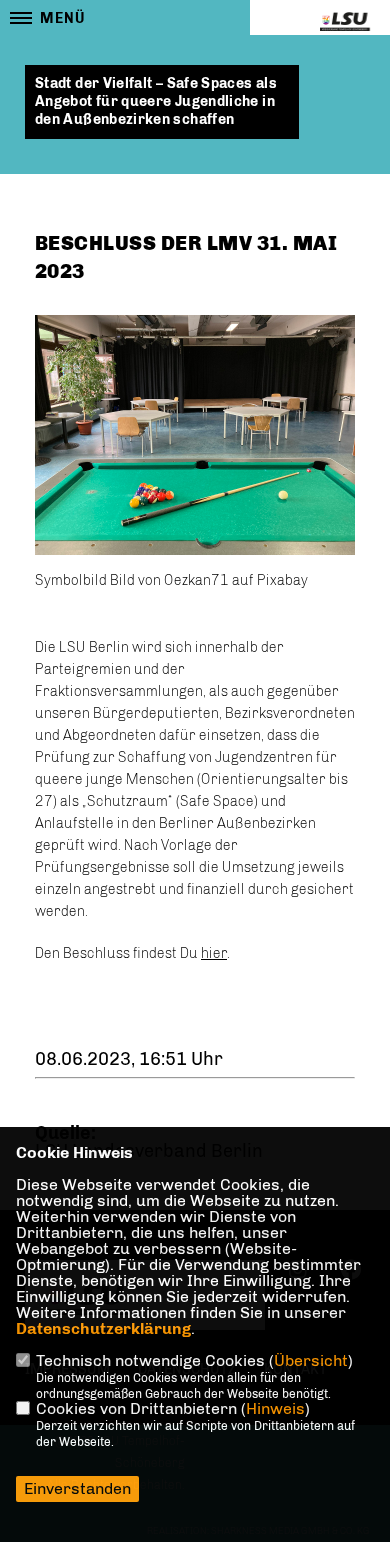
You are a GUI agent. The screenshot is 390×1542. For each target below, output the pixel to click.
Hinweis (275, 1408)
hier (214, 953)
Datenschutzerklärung (103, 1328)
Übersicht (311, 1360)
